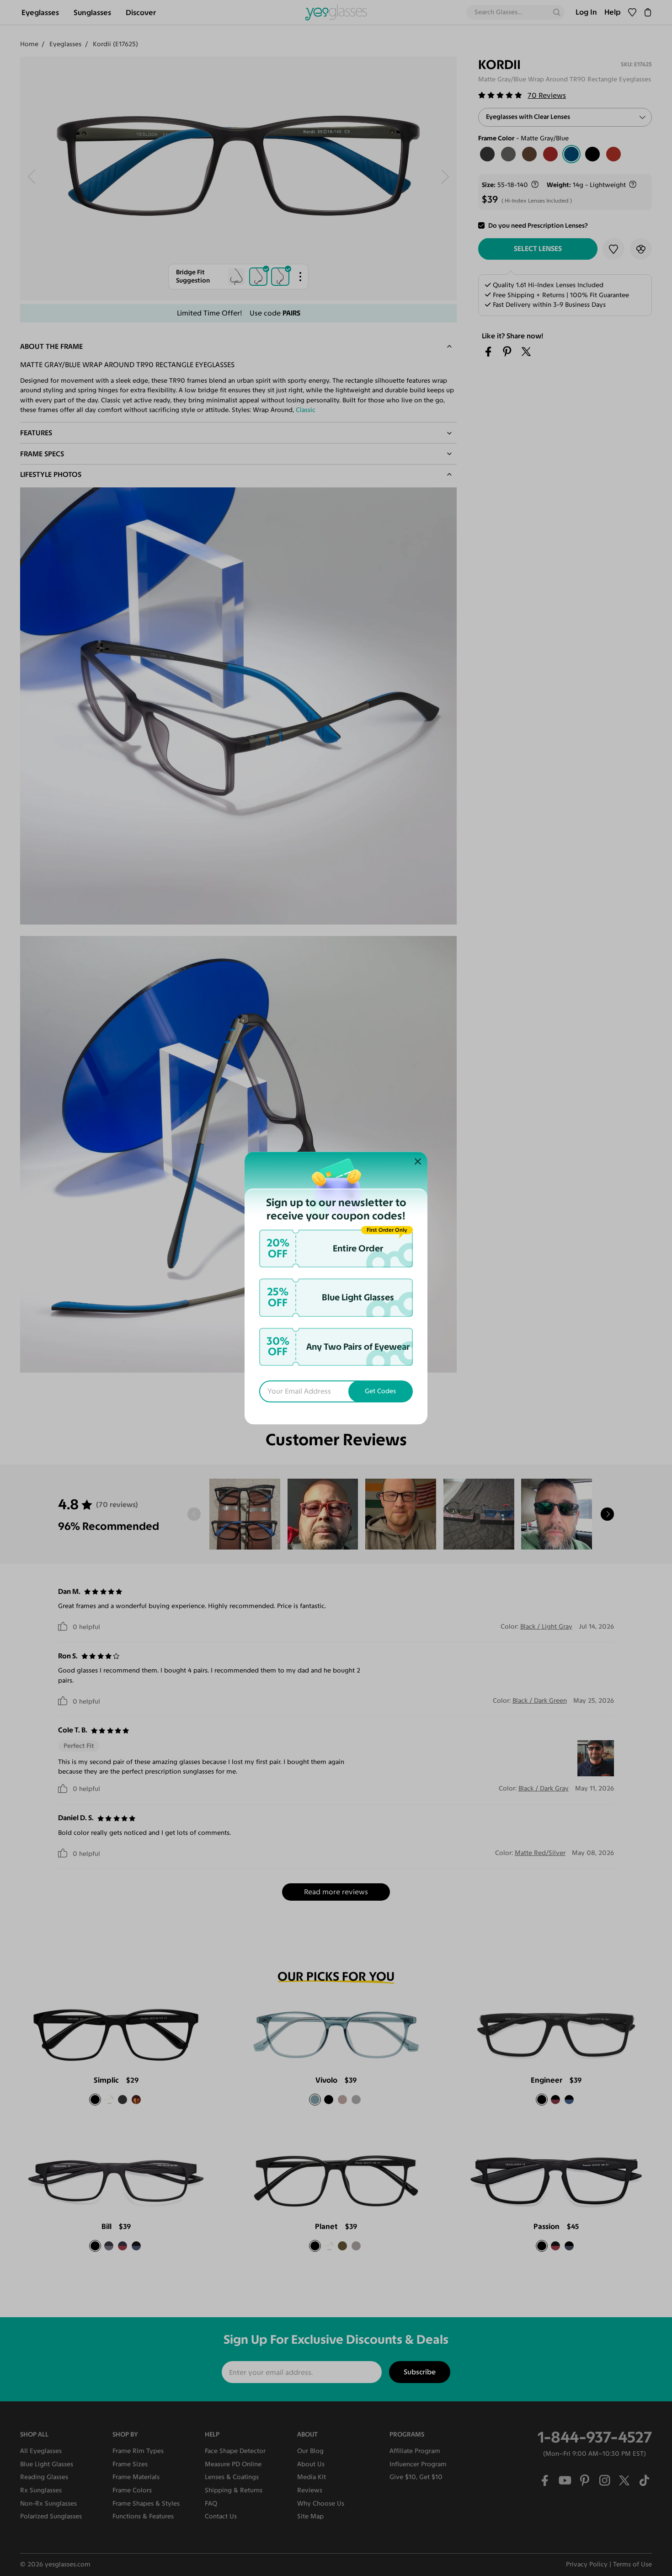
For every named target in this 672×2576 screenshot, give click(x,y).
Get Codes (380, 1391)
